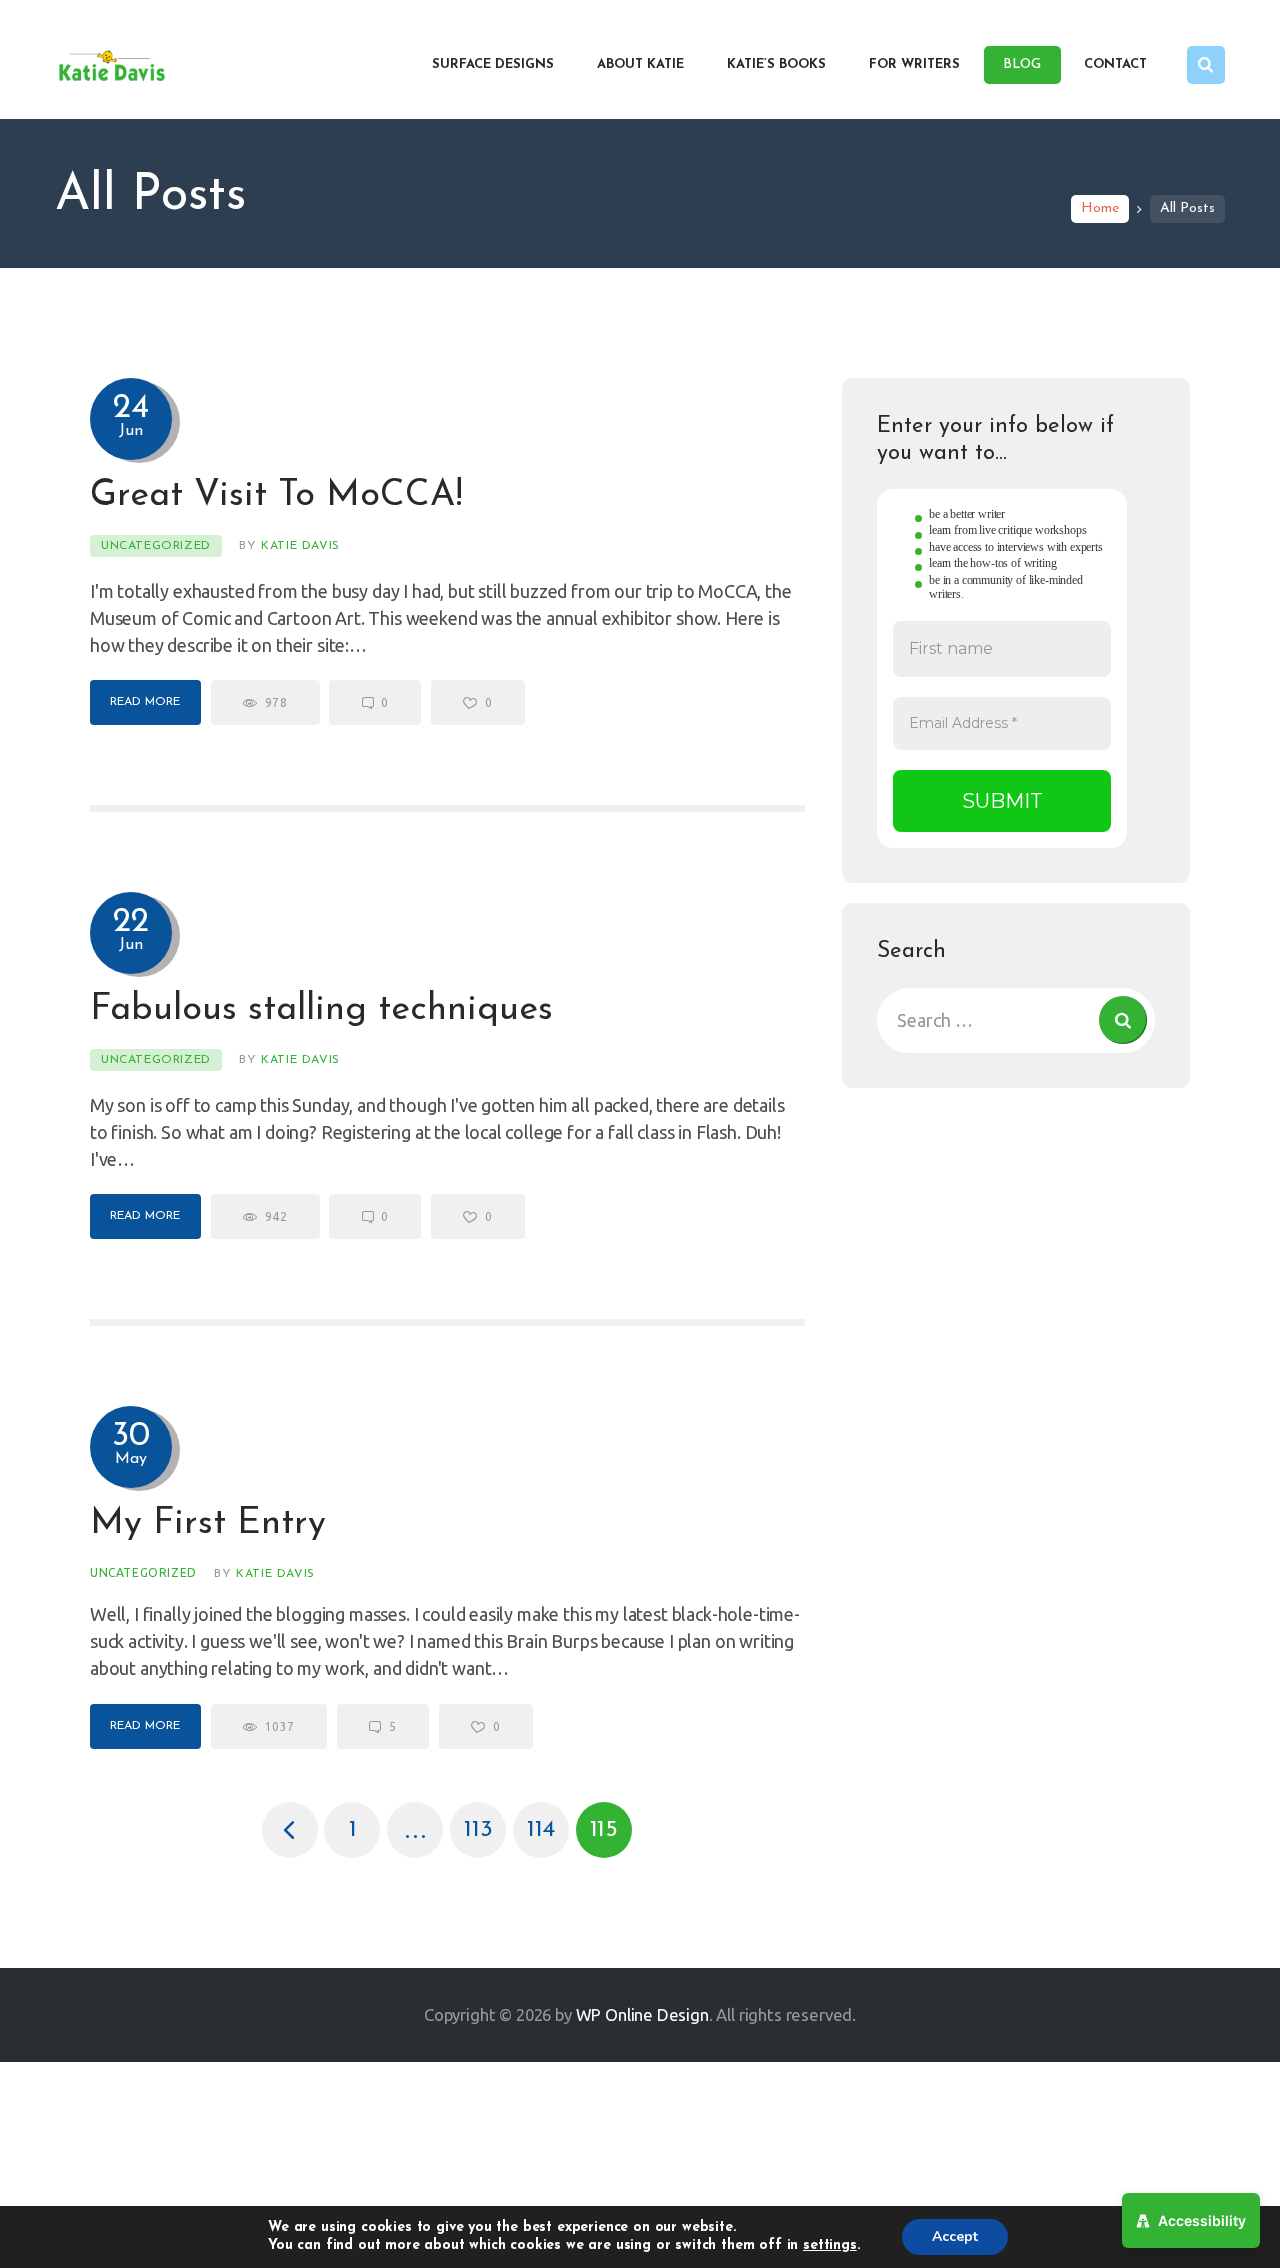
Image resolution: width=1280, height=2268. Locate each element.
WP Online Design (642, 2014)
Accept (955, 2236)
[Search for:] (1016, 1020)
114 (548, 1822)
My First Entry (208, 1524)
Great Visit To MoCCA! (276, 496)
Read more (145, 702)
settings (830, 2245)
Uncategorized (156, 546)
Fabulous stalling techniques (321, 1010)
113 (485, 1822)
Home (1100, 208)
